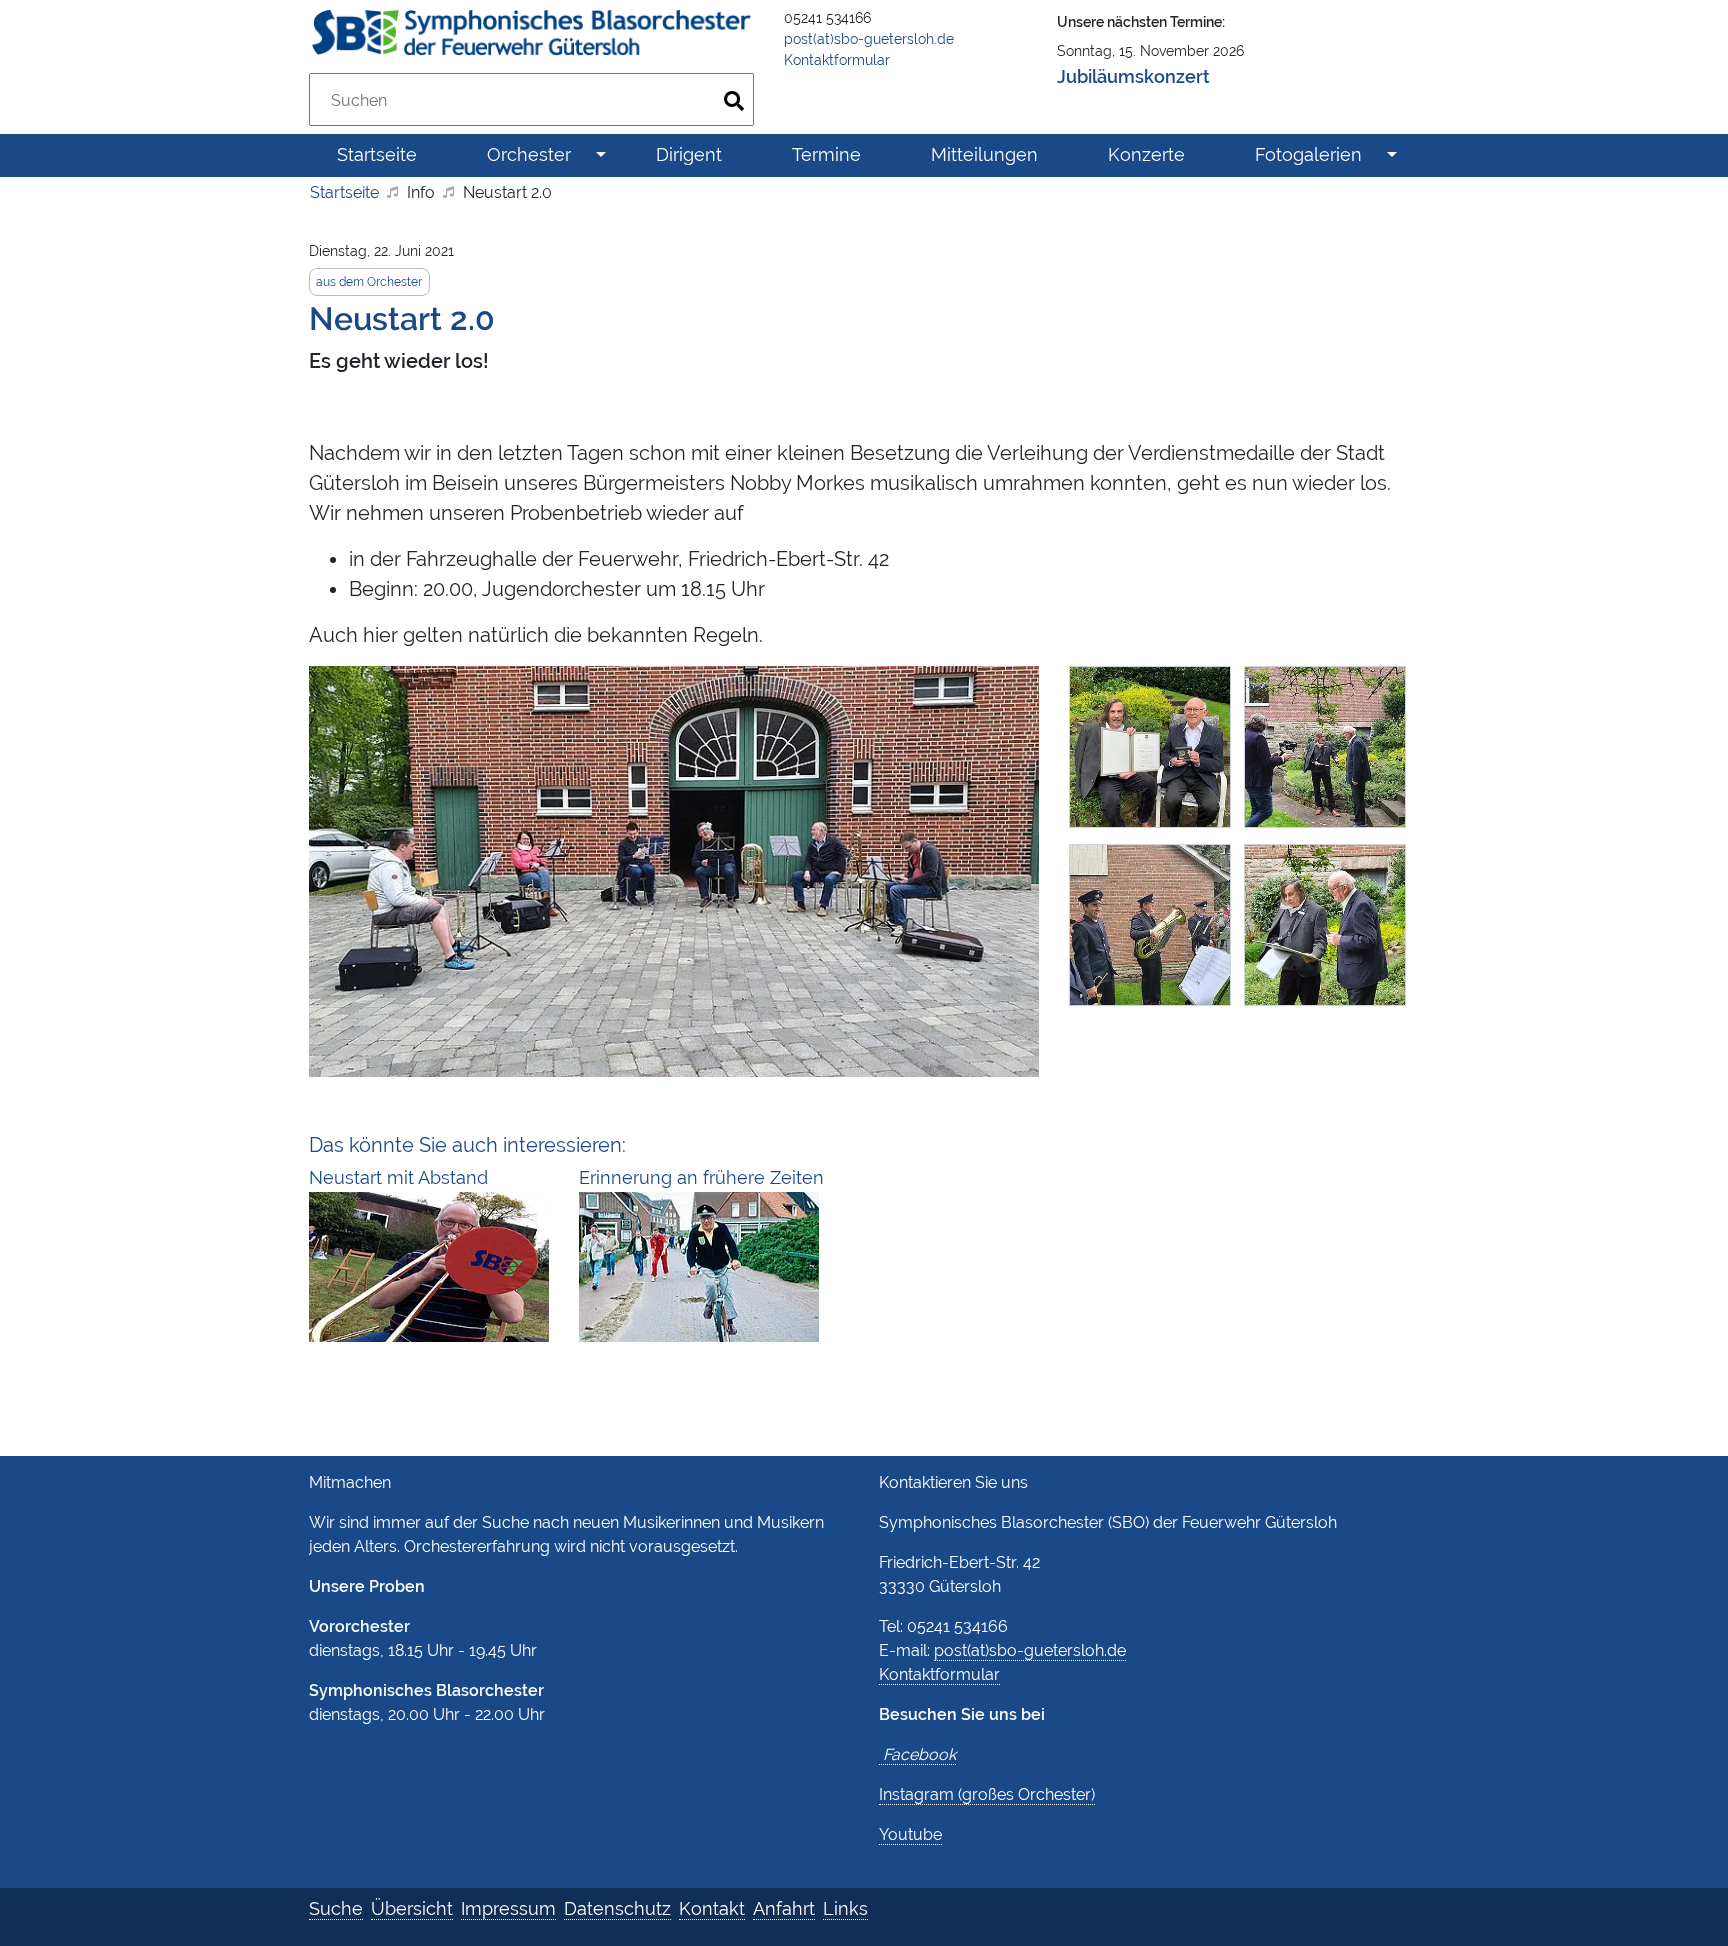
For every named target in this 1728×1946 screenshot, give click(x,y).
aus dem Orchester (369, 282)
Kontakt (712, 1908)
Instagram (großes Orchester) (987, 1794)
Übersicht (412, 1908)
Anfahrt (784, 1908)
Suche (336, 1908)
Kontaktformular (837, 60)
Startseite (344, 192)
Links (845, 1908)
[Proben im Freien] (674, 869)
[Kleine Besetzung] (1156, 931)
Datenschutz (617, 1908)
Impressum (508, 1908)
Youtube (910, 1834)
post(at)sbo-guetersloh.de (869, 39)
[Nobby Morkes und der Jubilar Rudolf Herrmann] (1329, 931)
